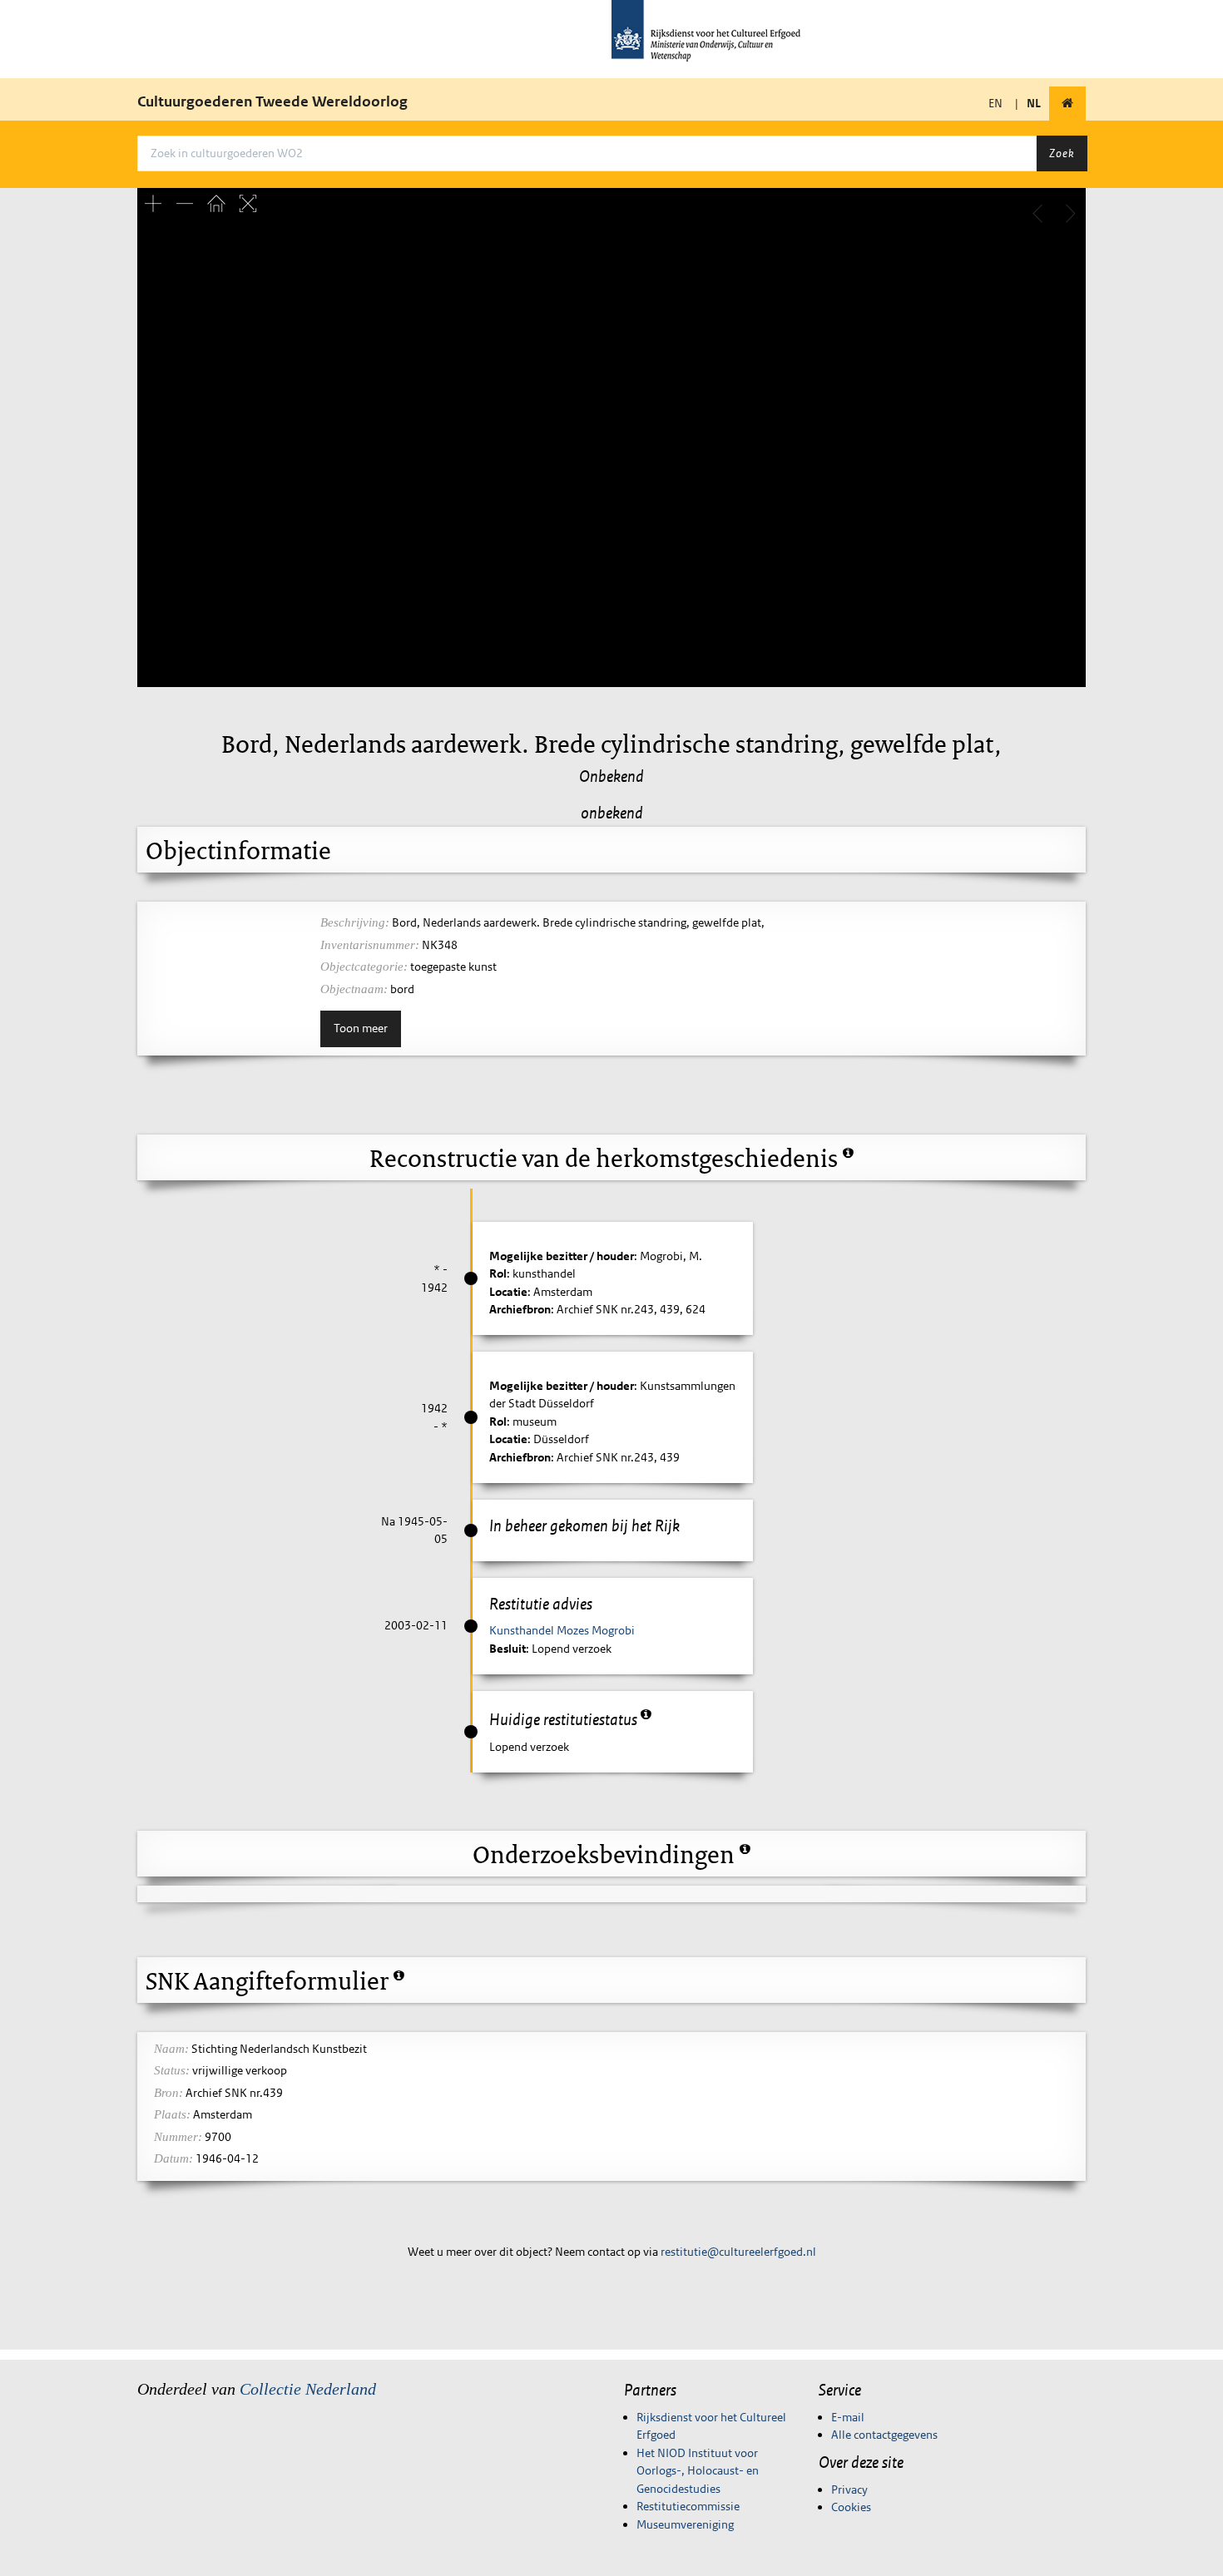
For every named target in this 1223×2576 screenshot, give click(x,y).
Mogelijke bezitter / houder (562, 1256)
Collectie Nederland (308, 2389)
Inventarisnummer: (370, 945)
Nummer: (178, 2137)
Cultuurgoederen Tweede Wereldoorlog (272, 101)
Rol (498, 1273)
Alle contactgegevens (884, 2435)
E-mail (848, 2417)
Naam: (171, 2049)
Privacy (849, 2489)
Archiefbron (520, 1309)
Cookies (851, 2507)
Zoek (1062, 153)
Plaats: (172, 2114)
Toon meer (361, 1028)
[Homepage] (1067, 104)
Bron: (168, 2093)
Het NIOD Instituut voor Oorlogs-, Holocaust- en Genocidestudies (698, 2471)
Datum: (173, 2158)
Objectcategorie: (364, 967)
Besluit (508, 1649)
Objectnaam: (354, 989)
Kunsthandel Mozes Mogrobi (562, 1630)
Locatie (508, 1292)
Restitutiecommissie (688, 2506)
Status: (172, 2070)
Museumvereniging (685, 2524)
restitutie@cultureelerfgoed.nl (738, 2252)
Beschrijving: (355, 922)
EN (995, 103)
